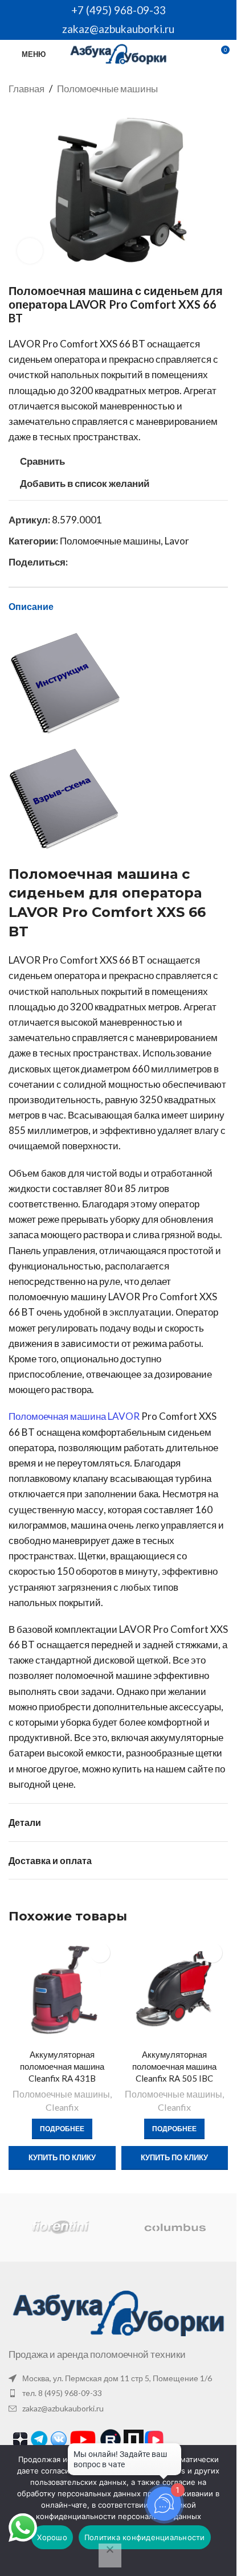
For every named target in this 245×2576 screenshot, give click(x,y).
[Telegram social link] (102, 562)
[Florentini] (61, 2227)
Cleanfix (62, 2107)
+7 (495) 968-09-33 (119, 10)
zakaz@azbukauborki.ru (118, 29)
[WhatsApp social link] (75, 562)
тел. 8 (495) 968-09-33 (62, 2393)
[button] (232, 2059)
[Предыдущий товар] (194, 89)
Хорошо (52, 2537)
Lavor (177, 541)
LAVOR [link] (24, 344)
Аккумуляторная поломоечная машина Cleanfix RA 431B (62, 2066)
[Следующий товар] (221, 89)
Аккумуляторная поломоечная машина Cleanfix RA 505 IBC (174, 2066)
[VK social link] (88, 562)
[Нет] (110, 2555)
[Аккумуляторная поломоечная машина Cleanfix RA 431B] (62, 1991)
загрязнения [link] (85, 1587)
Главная (26, 89)
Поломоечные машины (107, 89)
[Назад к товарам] (207, 89)
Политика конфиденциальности (145, 2537)
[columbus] (175, 2227)
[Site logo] (118, 53)
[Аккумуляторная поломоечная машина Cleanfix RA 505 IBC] (175, 1991)
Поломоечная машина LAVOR (74, 1416)
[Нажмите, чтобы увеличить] (30, 251)
